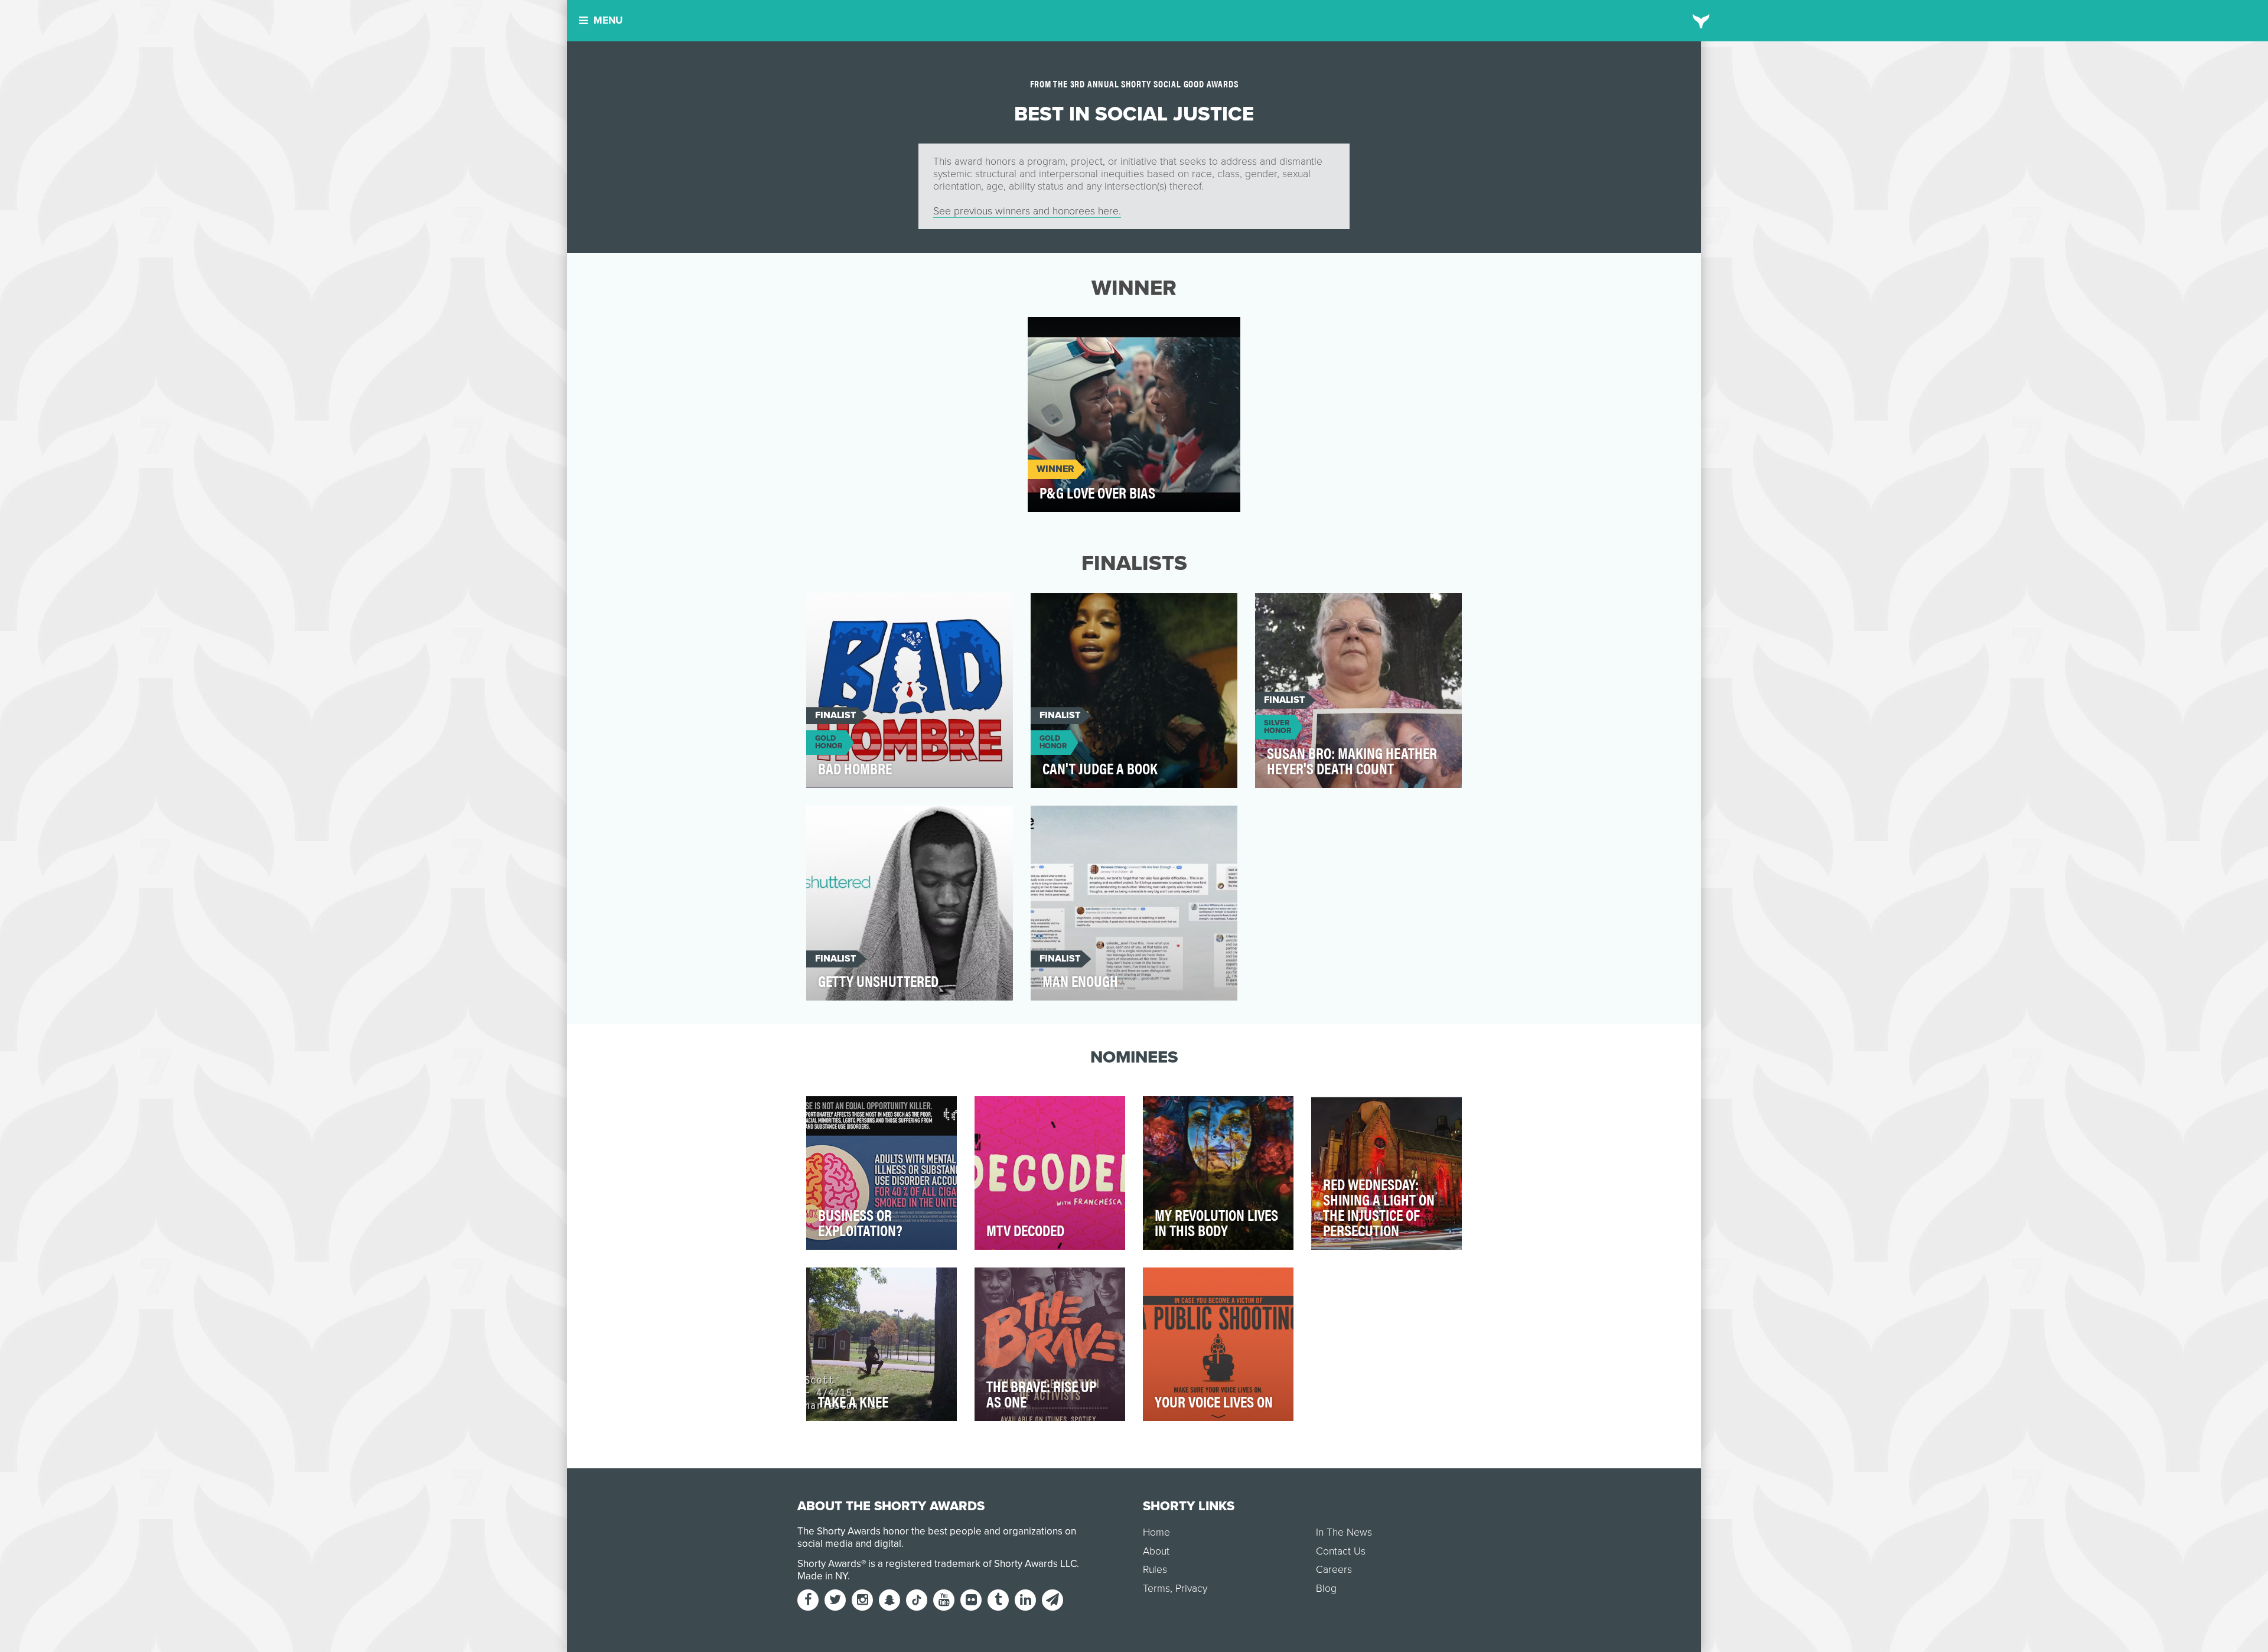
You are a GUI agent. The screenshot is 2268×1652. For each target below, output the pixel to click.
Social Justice (1072, 333)
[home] (1701, 21)
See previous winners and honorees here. (1027, 211)
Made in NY (822, 1576)
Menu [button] (608, 20)
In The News (1344, 1532)
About (1156, 1551)
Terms (1156, 1589)
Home (1156, 1532)
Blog (1326, 1589)
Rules (1155, 1570)
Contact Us (1341, 1551)
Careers (1334, 1570)
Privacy (1191, 1589)
